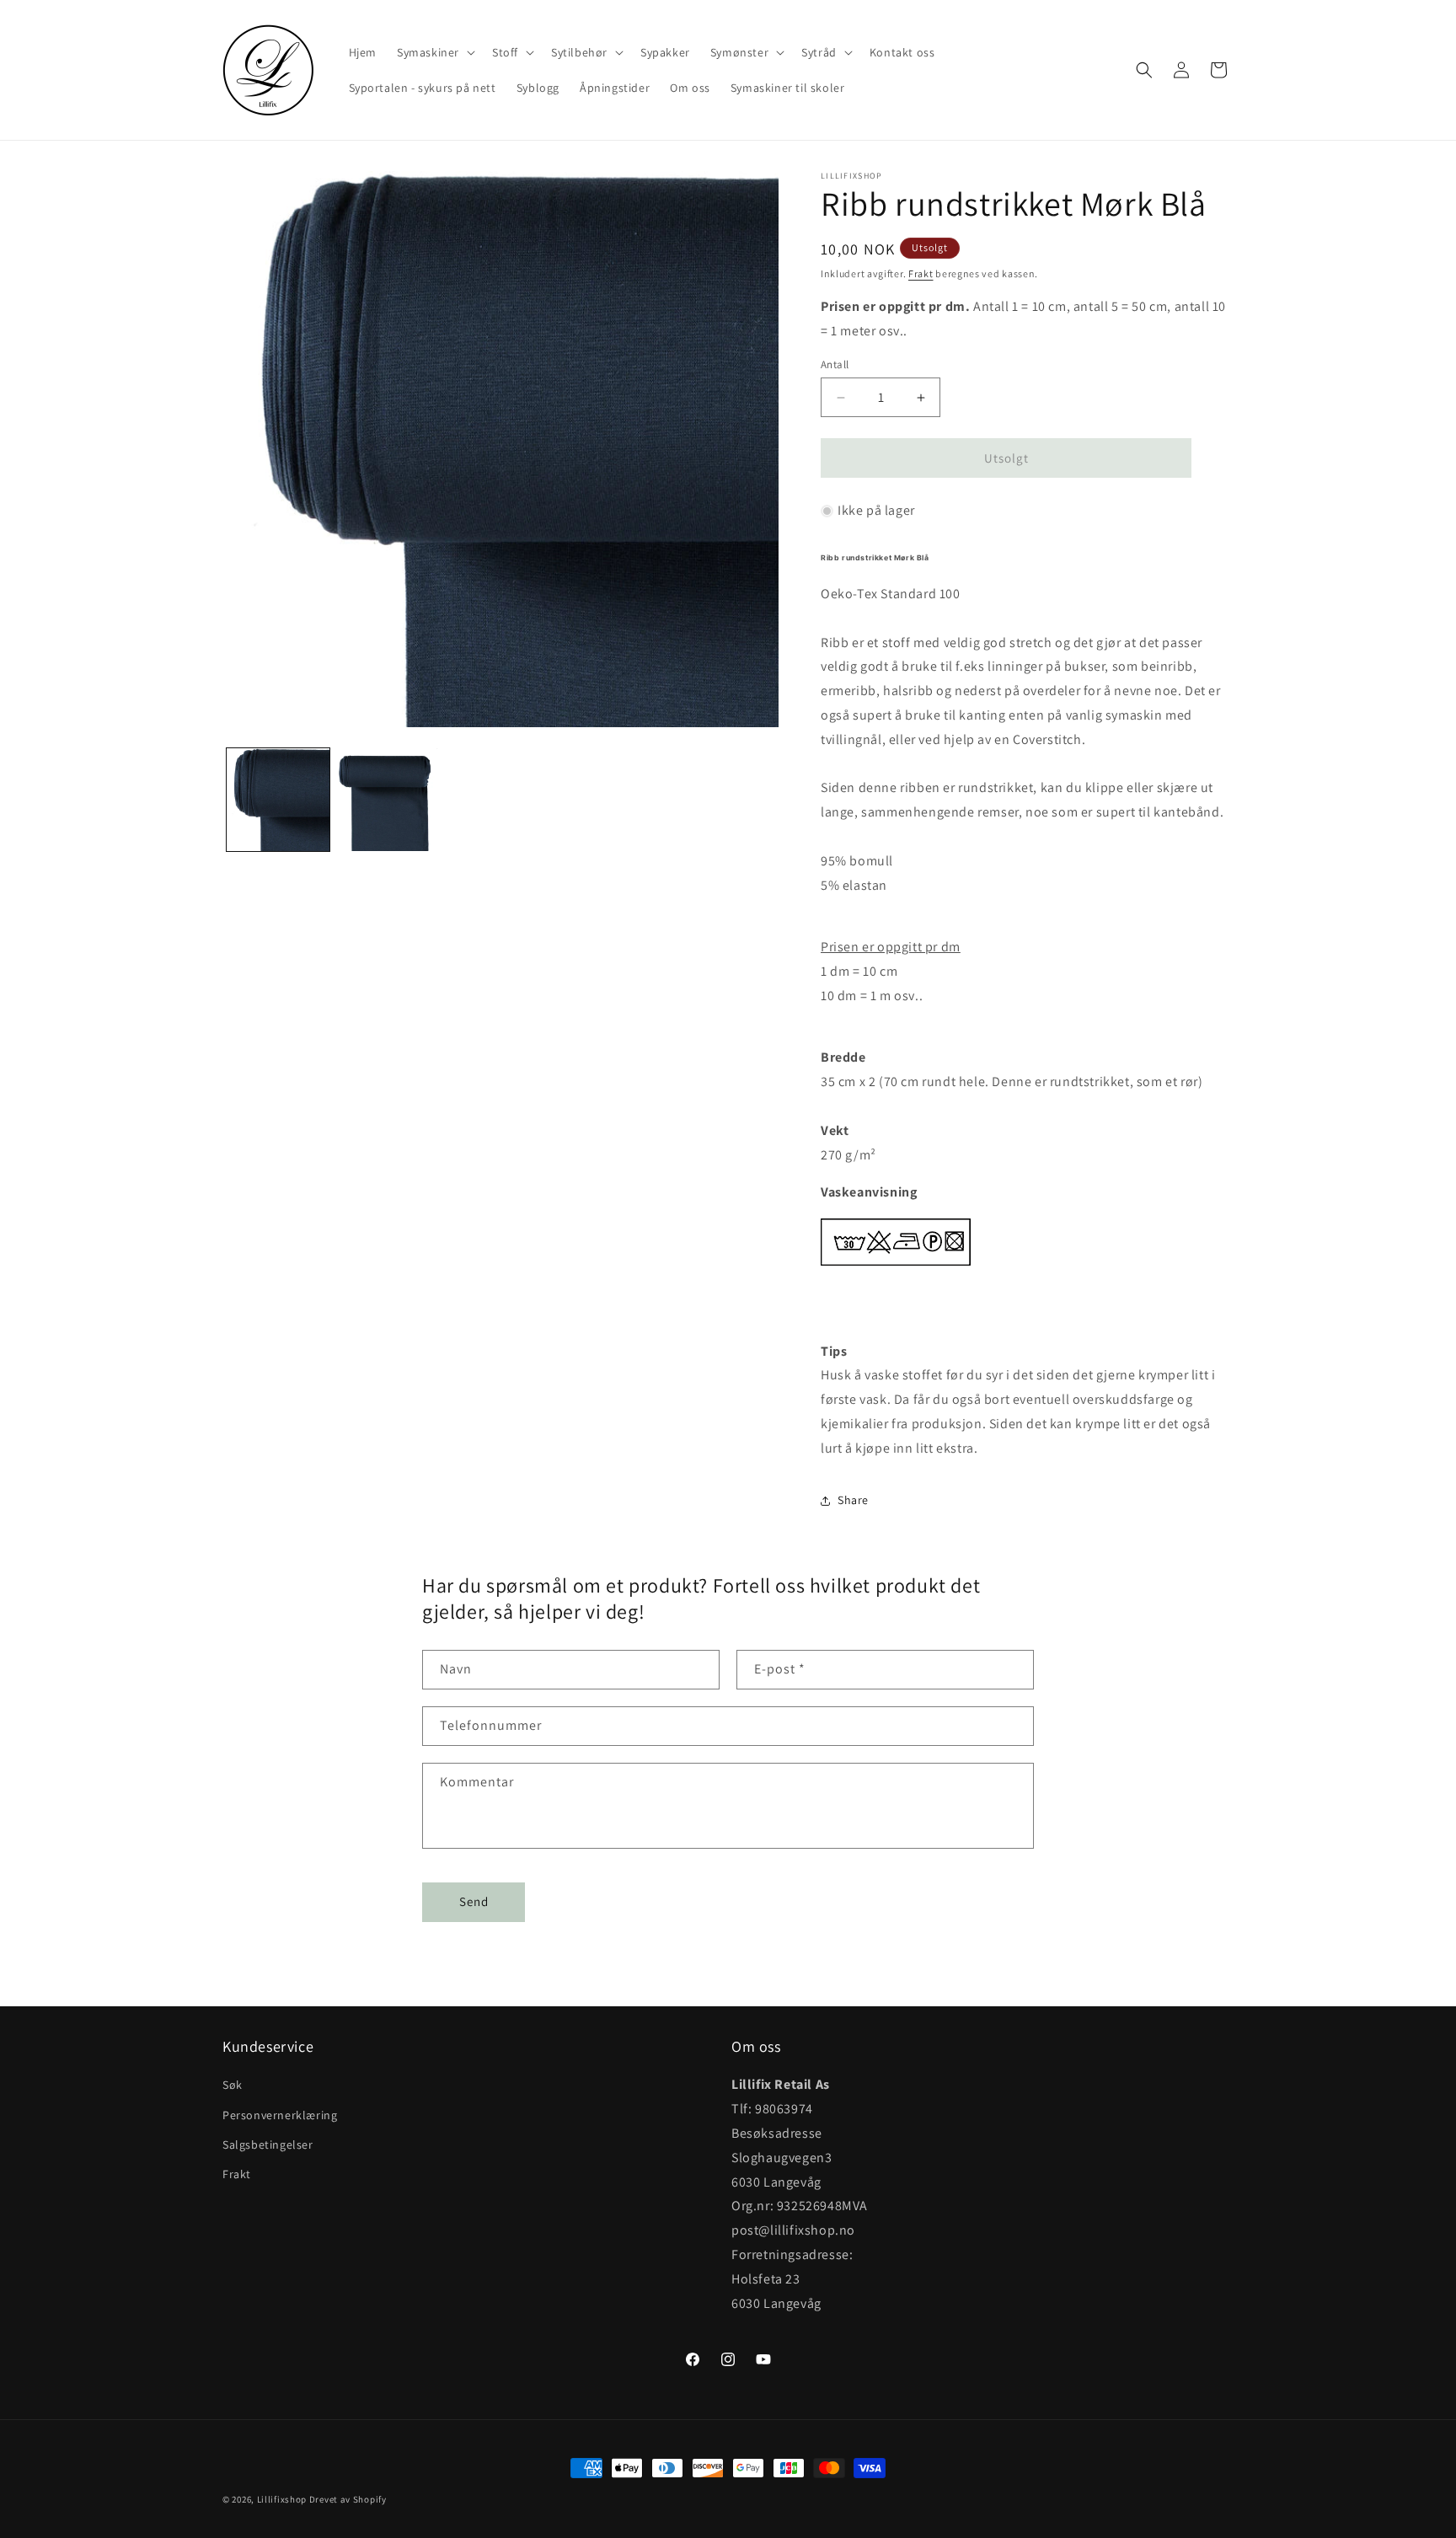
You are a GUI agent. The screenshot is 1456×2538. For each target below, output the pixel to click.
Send (474, 1901)
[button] (434, 52)
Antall (835, 364)
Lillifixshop (282, 2499)
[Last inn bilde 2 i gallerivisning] (389, 800)
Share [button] (853, 1500)
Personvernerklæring (280, 2115)
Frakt (921, 273)
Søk (233, 2086)
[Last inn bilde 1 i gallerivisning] (278, 800)
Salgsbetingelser (268, 2144)
